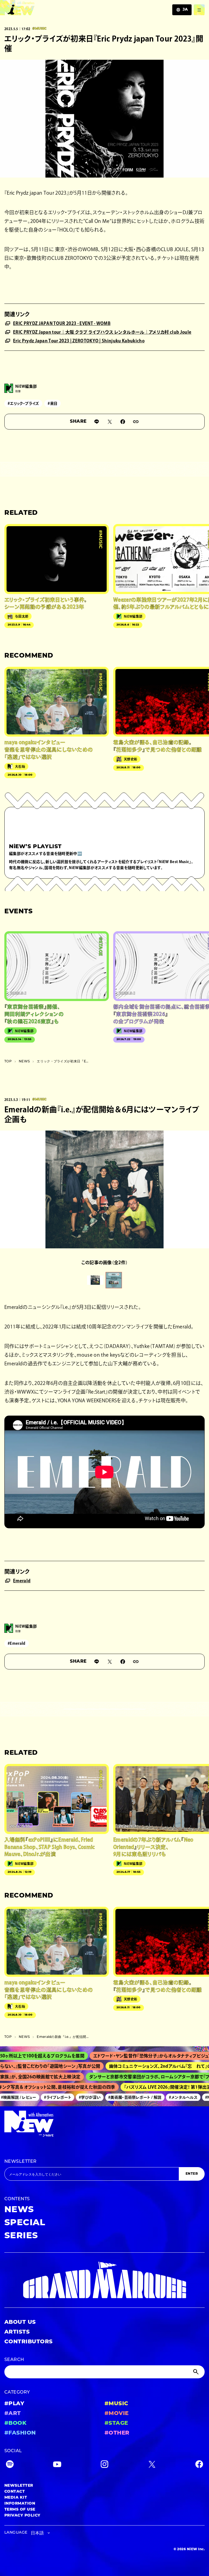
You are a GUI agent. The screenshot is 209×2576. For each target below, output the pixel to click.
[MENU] (199, 10)
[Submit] (196, 2372)
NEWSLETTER (21, 2162)
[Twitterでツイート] (110, 422)
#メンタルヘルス (169, 2097)
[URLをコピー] (136, 422)
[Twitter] (152, 2465)
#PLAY (14, 2404)
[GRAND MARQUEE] (104, 2280)
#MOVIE (117, 2414)
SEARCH (14, 2360)
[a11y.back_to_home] (17, 9)
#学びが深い (76, 2097)
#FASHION (20, 2433)
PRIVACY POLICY (22, 2516)
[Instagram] (104, 2465)
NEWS (24, 1062)
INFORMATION (20, 2504)
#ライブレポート (44, 2097)
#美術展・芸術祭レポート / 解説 (121, 2097)
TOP (8, 1062)
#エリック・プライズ (23, 403)
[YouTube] (57, 2465)
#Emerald (17, 1643)
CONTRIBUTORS (29, 2342)
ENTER (192, 2174)
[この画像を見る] (95, 1280)
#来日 (53, 403)
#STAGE (116, 2423)
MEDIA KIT (16, 2498)
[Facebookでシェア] (123, 422)
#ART (13, 2414)
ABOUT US (20, 2322)
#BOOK (15, 2423)
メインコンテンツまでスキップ (36, 7)
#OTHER (117, 2433)
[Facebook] (199, 2465)
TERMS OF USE (20, 2510)
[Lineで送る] (97, 422)
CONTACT (15, 2492)
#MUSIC (116, 2404)
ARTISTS (17, 2332)
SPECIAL (25, 2223)
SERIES (21, 2236)
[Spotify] (10, 2465)
